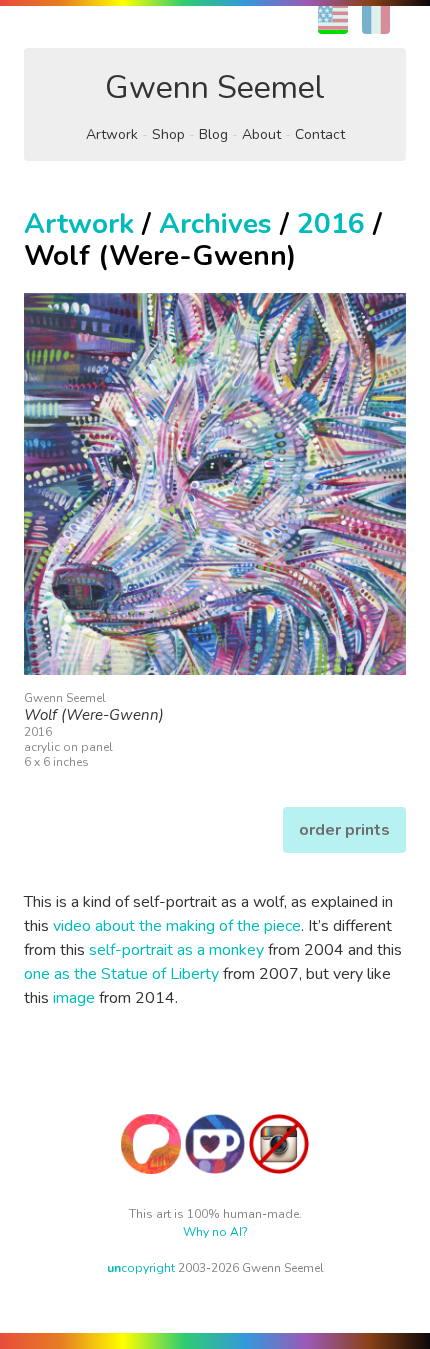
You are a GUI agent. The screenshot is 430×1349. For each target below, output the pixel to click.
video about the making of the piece (177, 926)
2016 (331, 224)
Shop (168, 134)
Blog (213, 134)
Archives (215, 224)
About (261, 134)
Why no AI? (215, 1232)
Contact (320, 134)
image (74, 998)
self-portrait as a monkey (176, 950)
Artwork (112, 134)
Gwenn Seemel (215, 87)
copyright (141, 1268)
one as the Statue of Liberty (121, 974)
